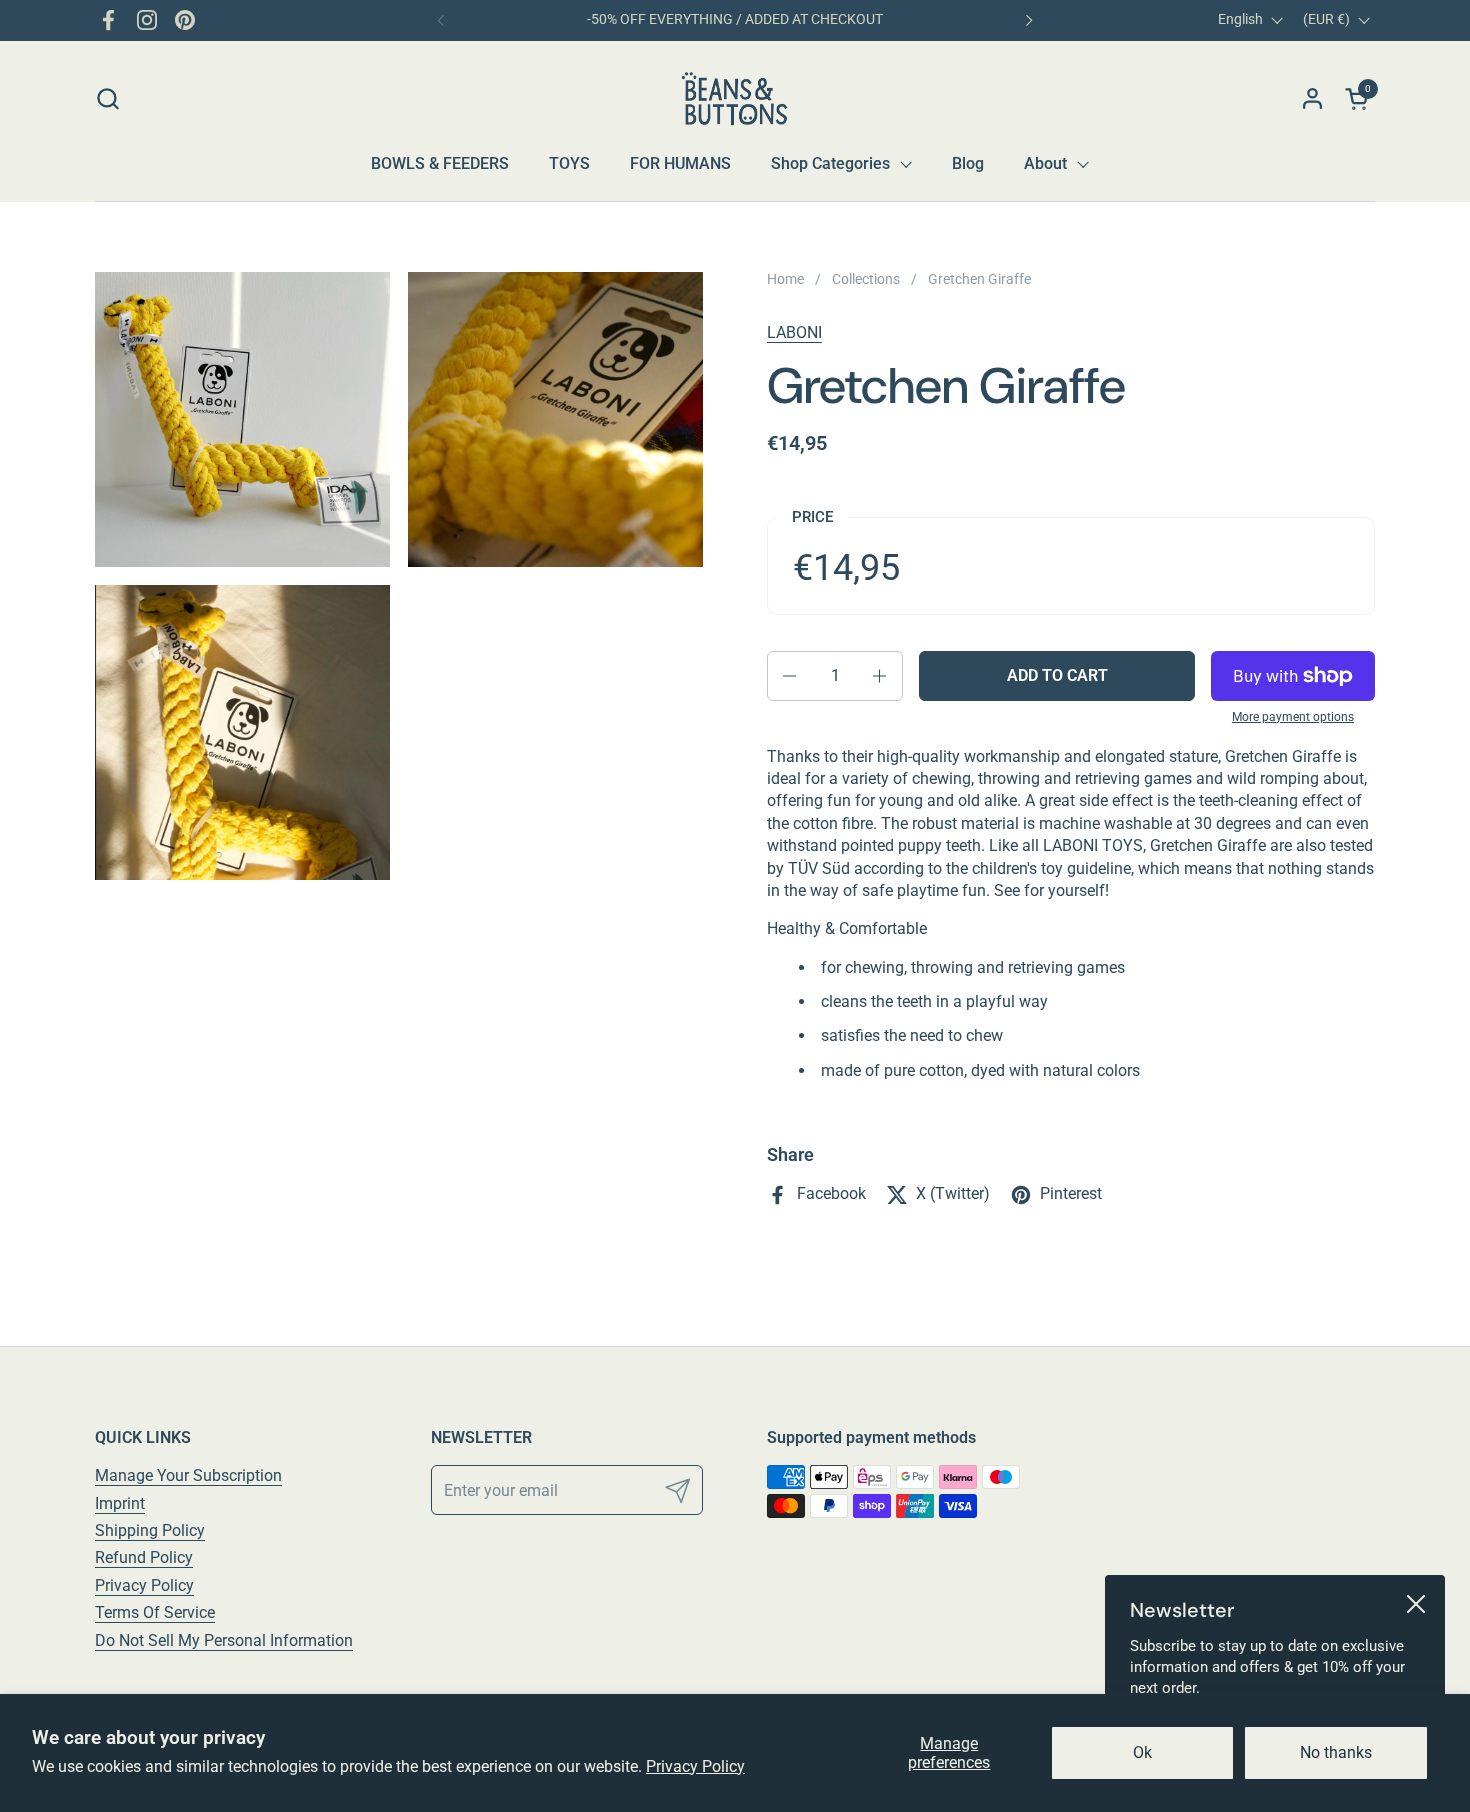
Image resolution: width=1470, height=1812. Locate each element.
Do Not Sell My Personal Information (224, 1640)
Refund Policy (144, 1557)
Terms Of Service (155, 1612)
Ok (1142, 1752)
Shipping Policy (150, 1530)
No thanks (1336, 1752)
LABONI (794, 332)
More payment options (1293, 717)
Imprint (120, 1503)
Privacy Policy (695, 1766)
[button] (107, 98)
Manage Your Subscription (188, 1475)
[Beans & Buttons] (735, 98)
